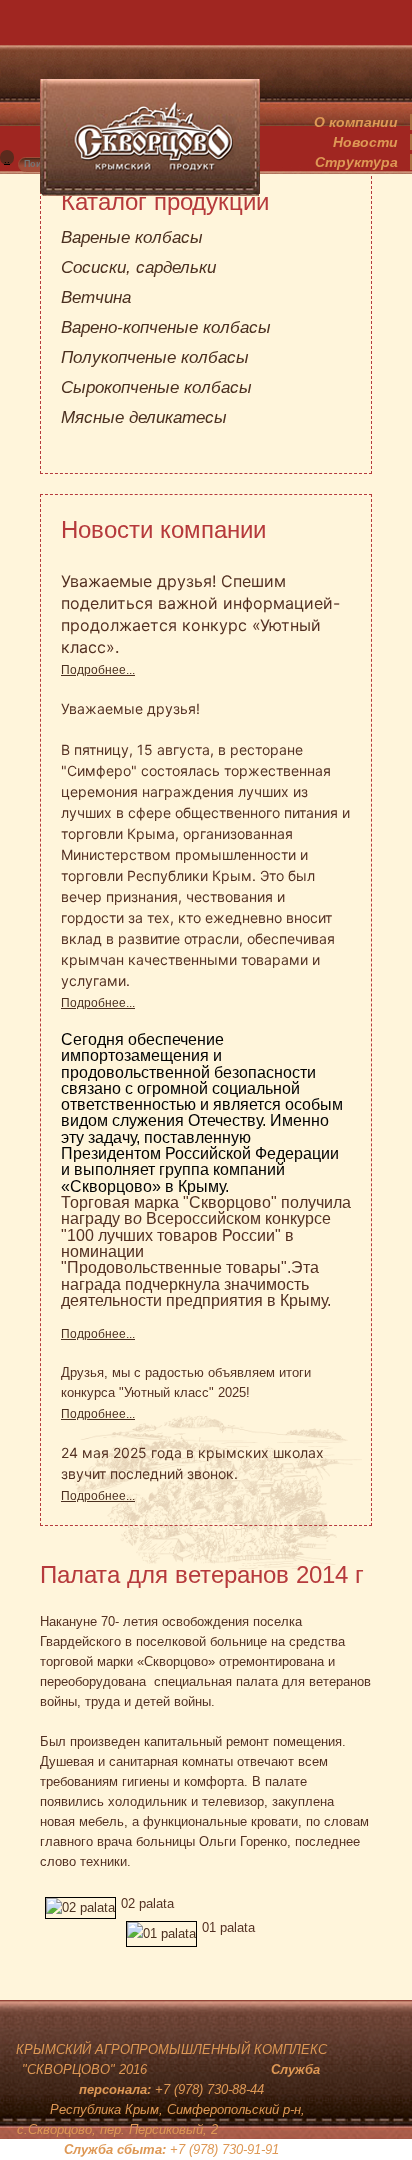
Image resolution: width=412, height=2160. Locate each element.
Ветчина (96, 297)
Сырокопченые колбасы (156, 387)
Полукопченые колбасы (155, 357)
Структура (356, 162)
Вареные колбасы (132, 237)
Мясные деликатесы (144, 417)
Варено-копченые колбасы (166, 327)
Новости (365, 142)
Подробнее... (98, 670)
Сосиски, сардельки (138, 267)
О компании (356, 122)
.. (7, 159)
